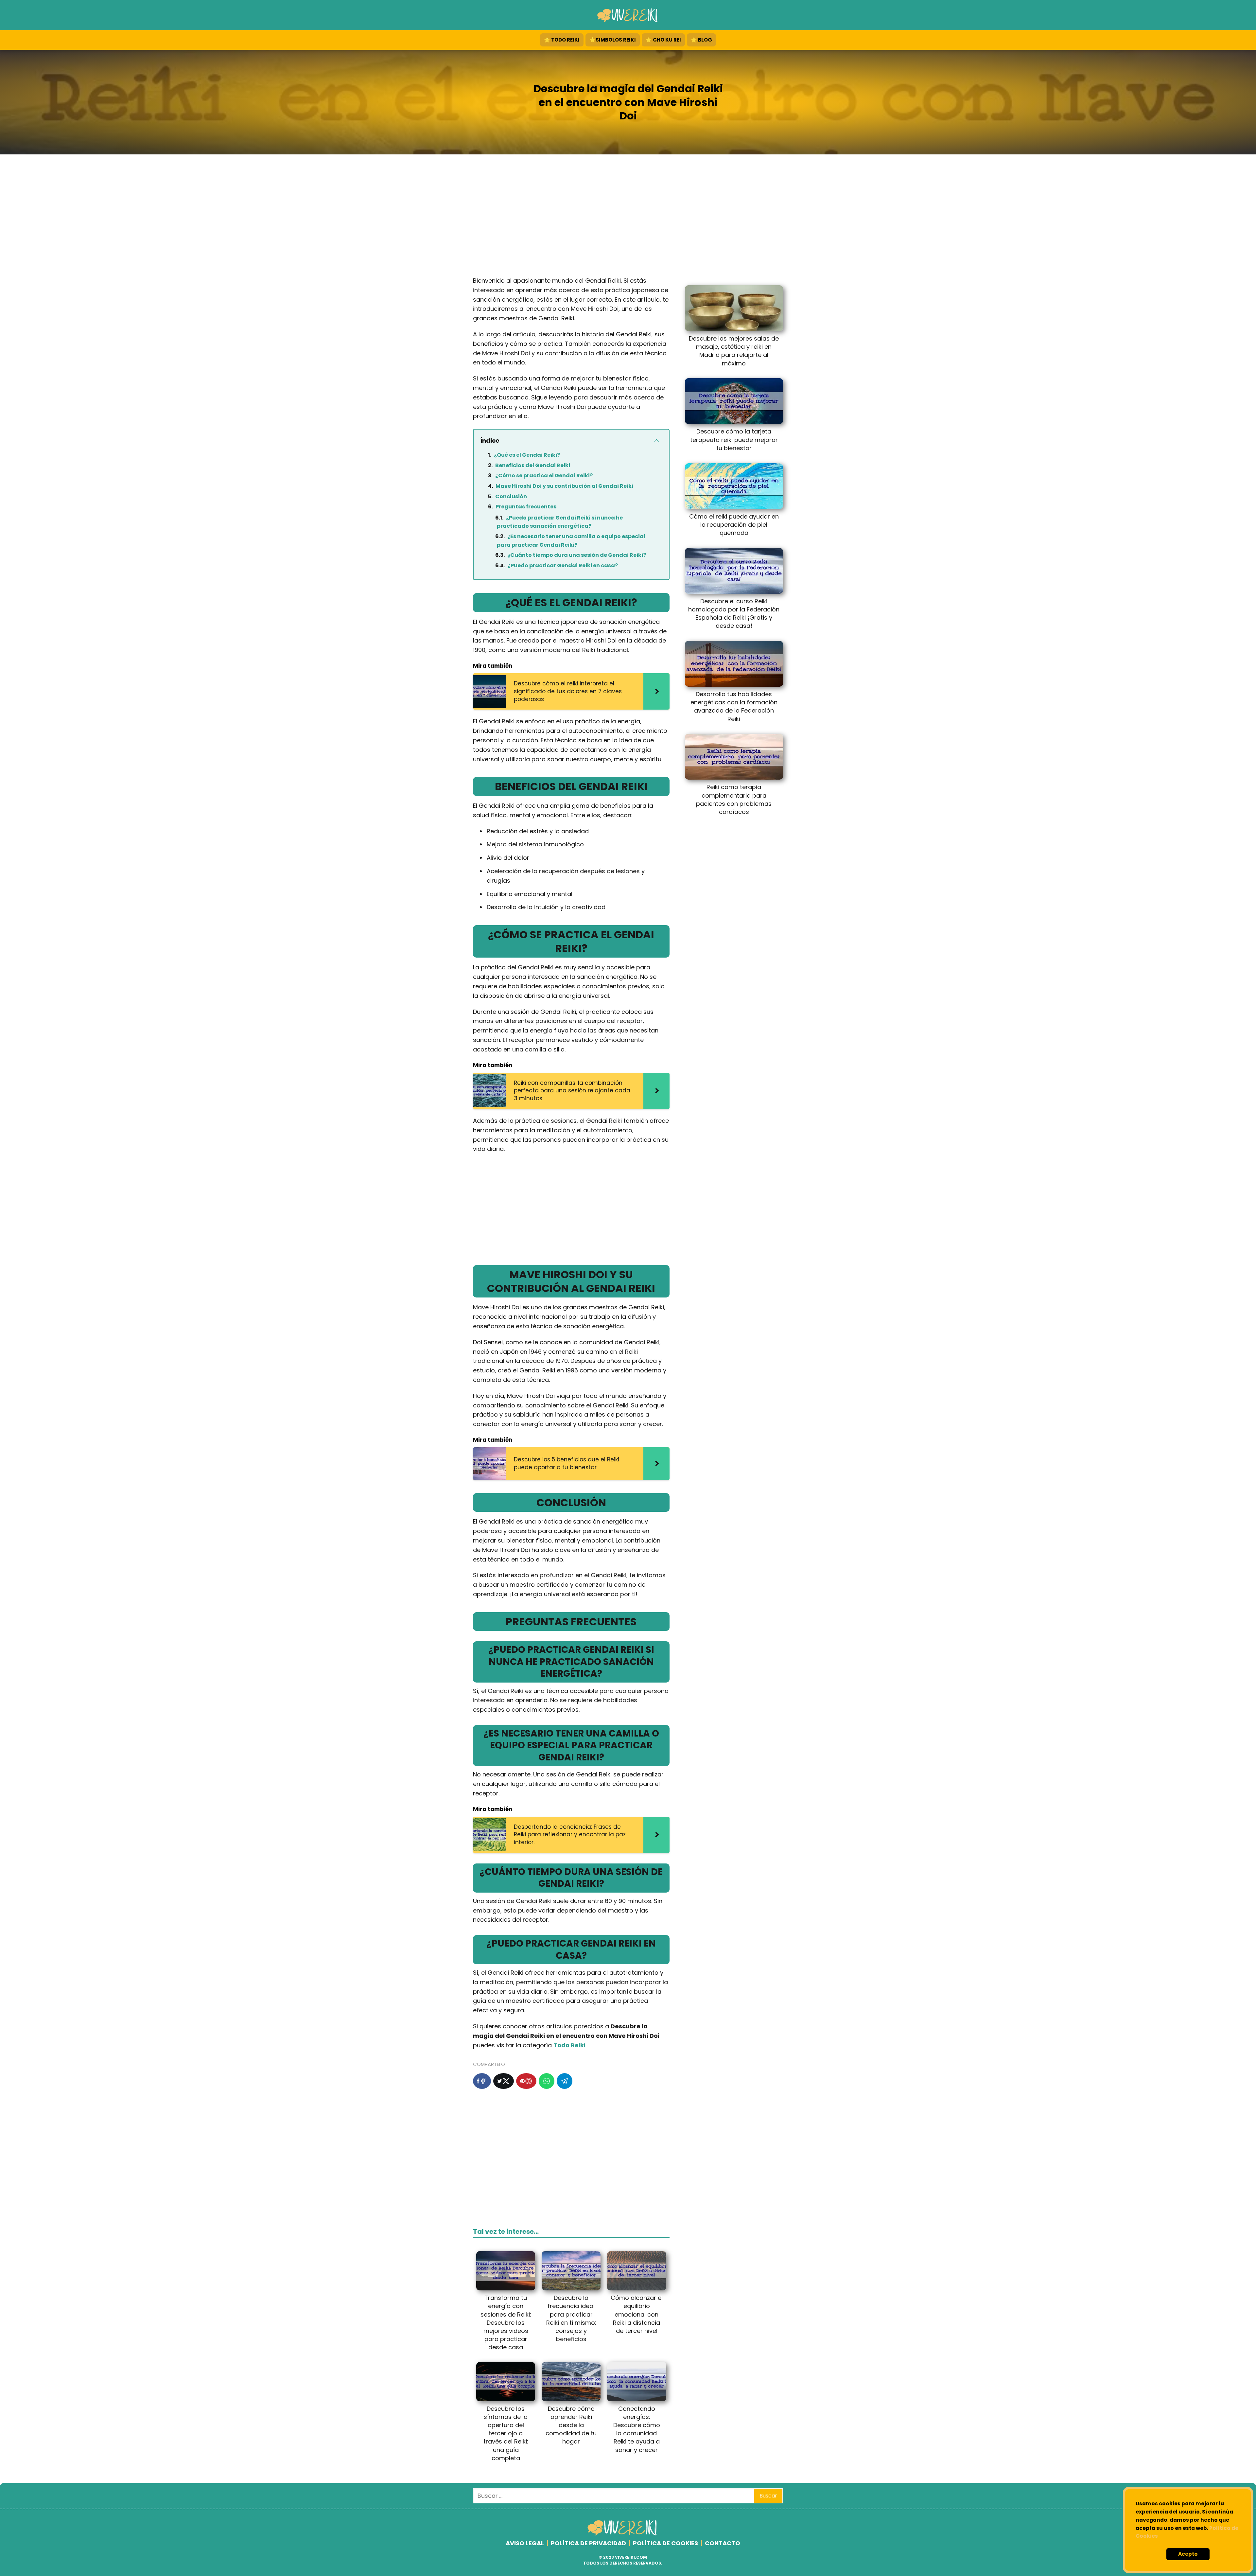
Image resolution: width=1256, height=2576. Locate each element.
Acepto (1188, 2554)
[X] (504, 2081)
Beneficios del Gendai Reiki (533, 465)
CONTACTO (723, 2543)
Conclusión (511, 496)
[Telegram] (565, 2081)
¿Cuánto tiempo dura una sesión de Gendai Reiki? (577, 555)
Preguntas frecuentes (526, 507)
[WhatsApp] (547, 2081)
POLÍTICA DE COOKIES (665, 2543)
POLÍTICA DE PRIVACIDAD (588, 2543)
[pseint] (623, 2534)
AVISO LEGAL (525, 2543)
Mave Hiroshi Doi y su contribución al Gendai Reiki (564, 486)
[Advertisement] (628, 217)
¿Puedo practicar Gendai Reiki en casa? (563, 565)
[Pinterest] (526, 2081)
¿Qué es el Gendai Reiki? (527, 455)
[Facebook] (482, 2081)
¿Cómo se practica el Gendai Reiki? (544, 476)
